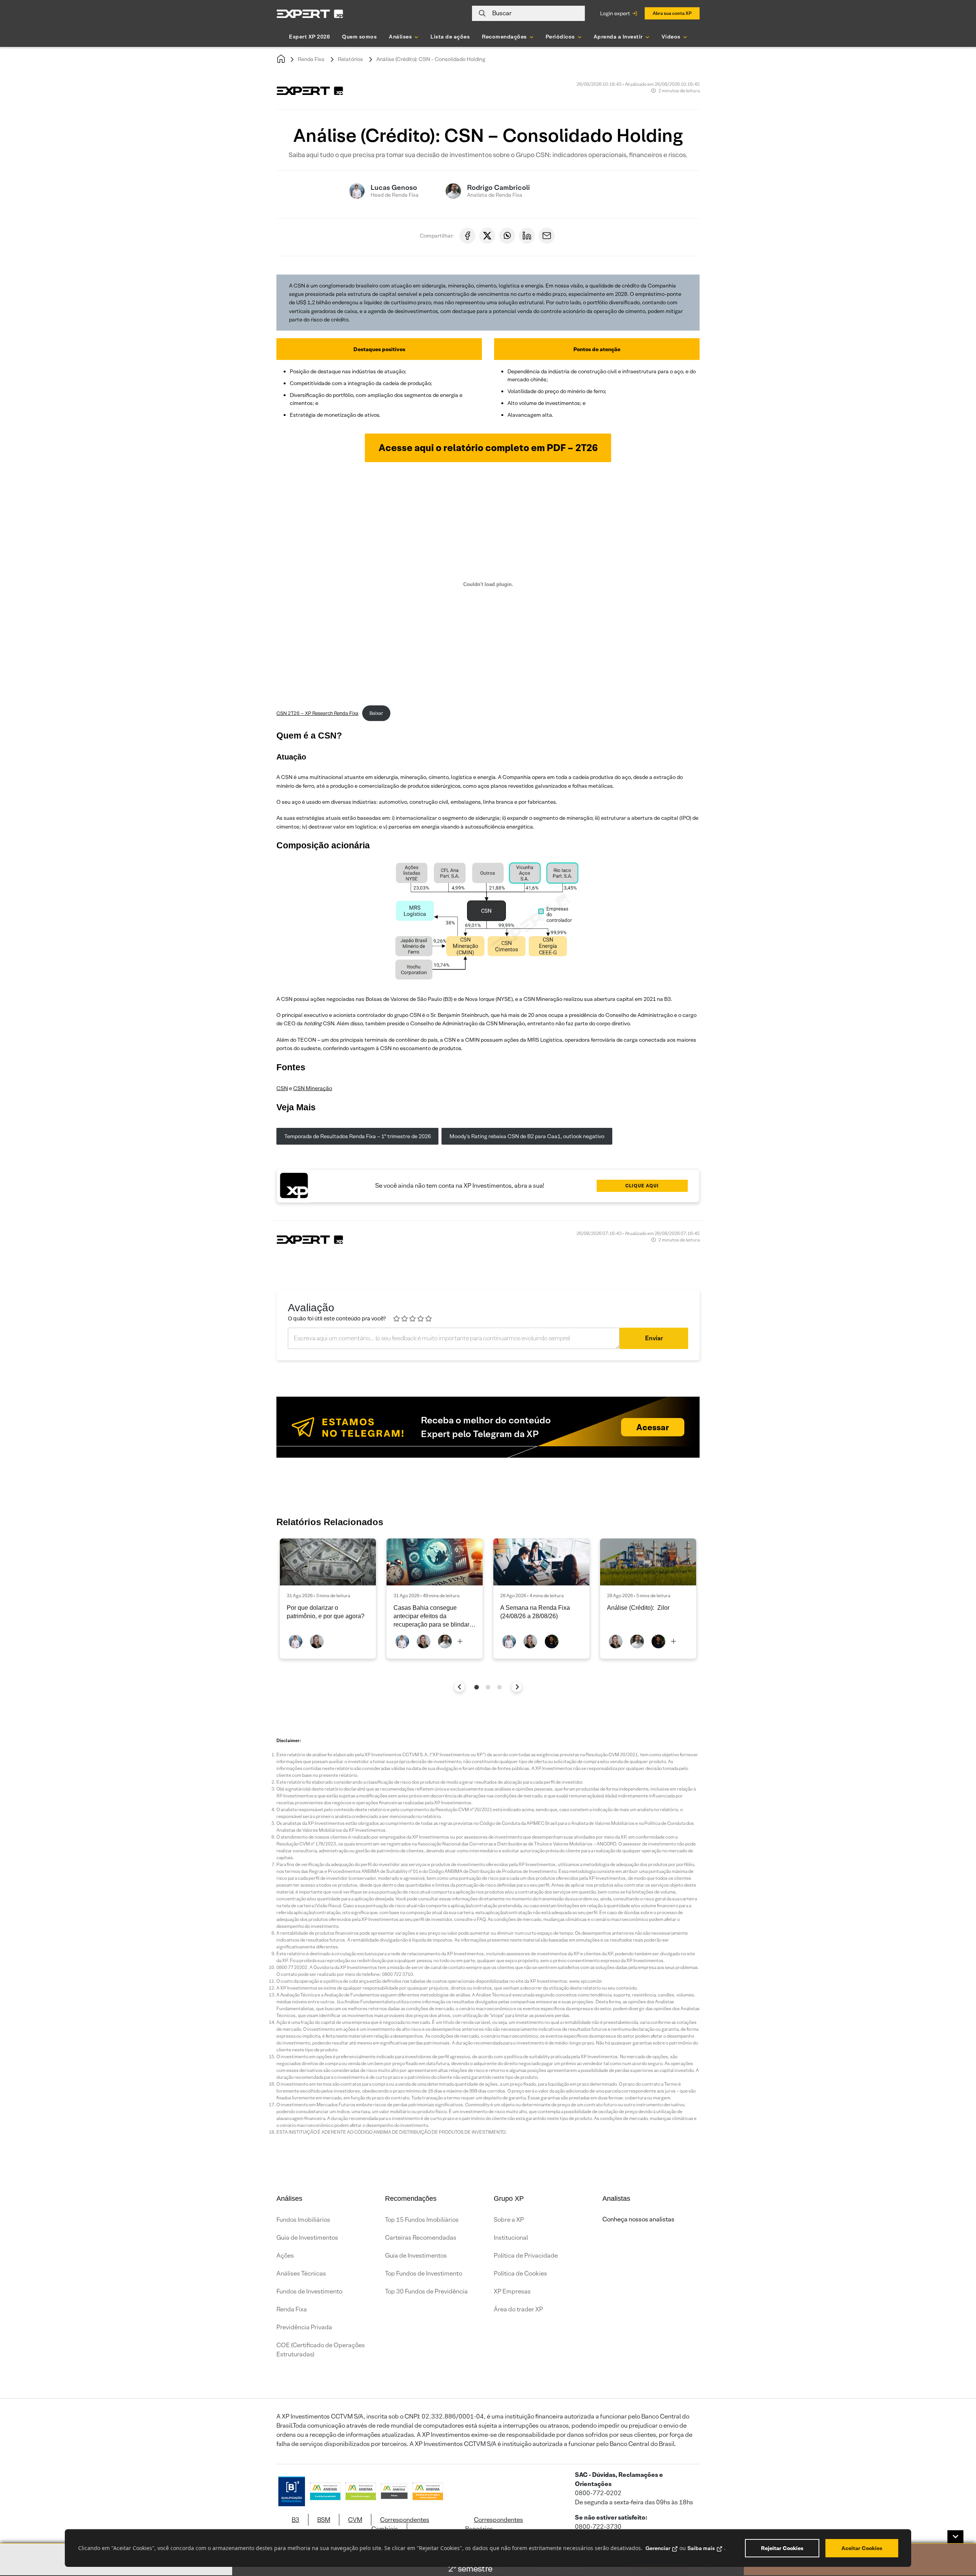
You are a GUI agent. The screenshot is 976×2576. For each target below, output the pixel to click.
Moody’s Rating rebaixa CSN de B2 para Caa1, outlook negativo (527, 1136)
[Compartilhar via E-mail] (547, 236)
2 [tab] (488, 1687)
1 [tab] (477, 1687)
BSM (324, 2520)
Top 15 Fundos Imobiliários (422, 2220)
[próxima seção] (517, 1687)
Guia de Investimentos (307, 2238)
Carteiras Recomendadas (421, 2238)
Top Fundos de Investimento (424, 2273)
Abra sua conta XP (672, 13)
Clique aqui (642, 1186)
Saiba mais (701, 2548)
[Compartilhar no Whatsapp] (507, 236)
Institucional (511, 2238)
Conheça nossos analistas (638, 2219)
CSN (282, 1088)
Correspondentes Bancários (494, 2524)
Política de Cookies (520, 2273)
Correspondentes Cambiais (400, 2524)
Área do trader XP (518, 2309)
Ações (285, 2256)
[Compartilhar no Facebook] (467, 236)
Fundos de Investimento (309, 2291)
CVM (355, 2520)
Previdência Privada (304, 2327)
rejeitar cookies (782, 2548)
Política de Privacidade (526, 2256)
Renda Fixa (311, 59)
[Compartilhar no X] (487, 236)
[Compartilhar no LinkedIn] (527, 236)
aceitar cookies (862, 2548)
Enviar (654, 1338)
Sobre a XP (509, 2220)
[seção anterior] (460, 1687)
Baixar (376, 713)
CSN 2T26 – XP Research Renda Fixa (317, 713)
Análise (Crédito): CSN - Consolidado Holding (431, 59)
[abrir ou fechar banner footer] (955, 2537)
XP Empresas (512, 2291)
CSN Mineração (313, 1088)
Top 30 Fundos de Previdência (426, 2291)
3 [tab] (499, 1687)
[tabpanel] (328, 1599)
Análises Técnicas (301, 2273)
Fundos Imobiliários (303, 2220)
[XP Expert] (310, 14)
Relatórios (350, 59)
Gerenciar (658, 2548)
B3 (295, 2520)
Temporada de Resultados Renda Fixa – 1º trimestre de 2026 (358, 1136)
